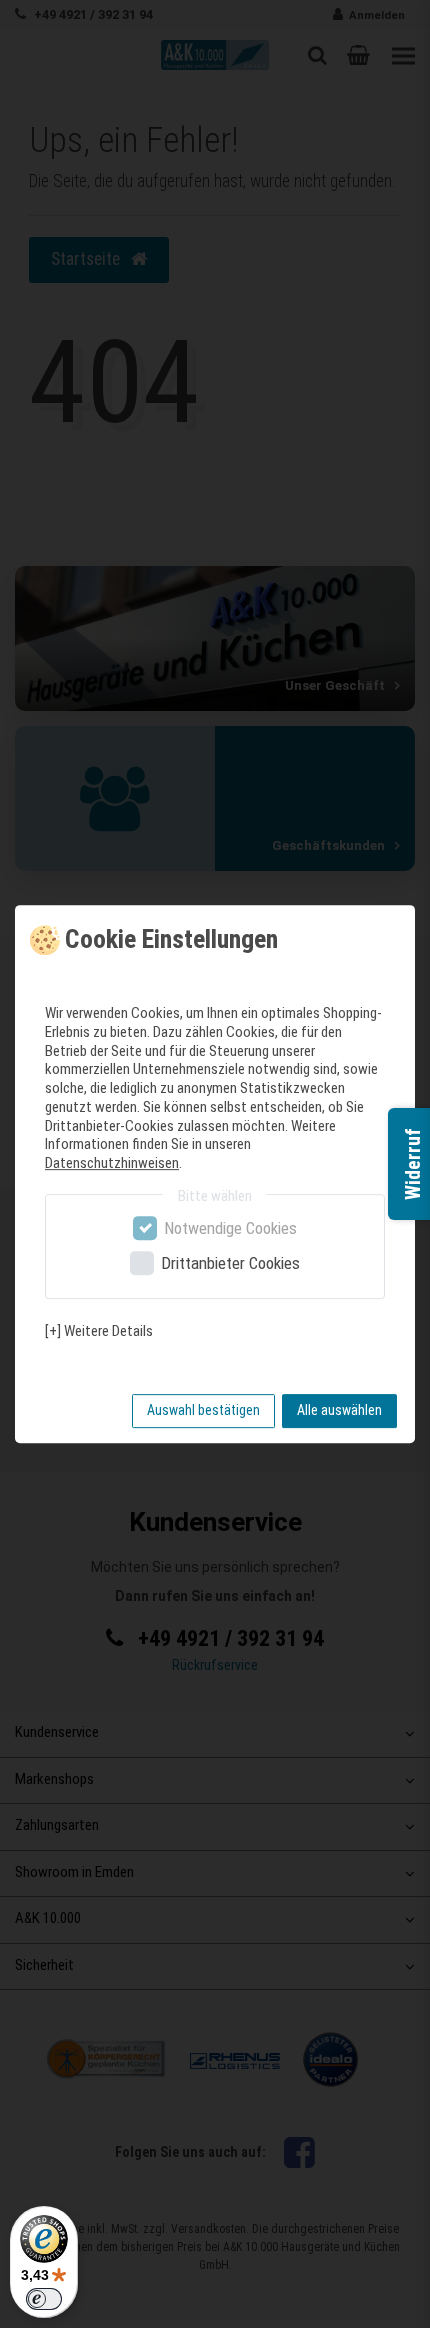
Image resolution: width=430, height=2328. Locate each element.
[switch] (44, 2299)
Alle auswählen (339, 1410)
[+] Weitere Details (99, 1331)
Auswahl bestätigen (203, 1410)
